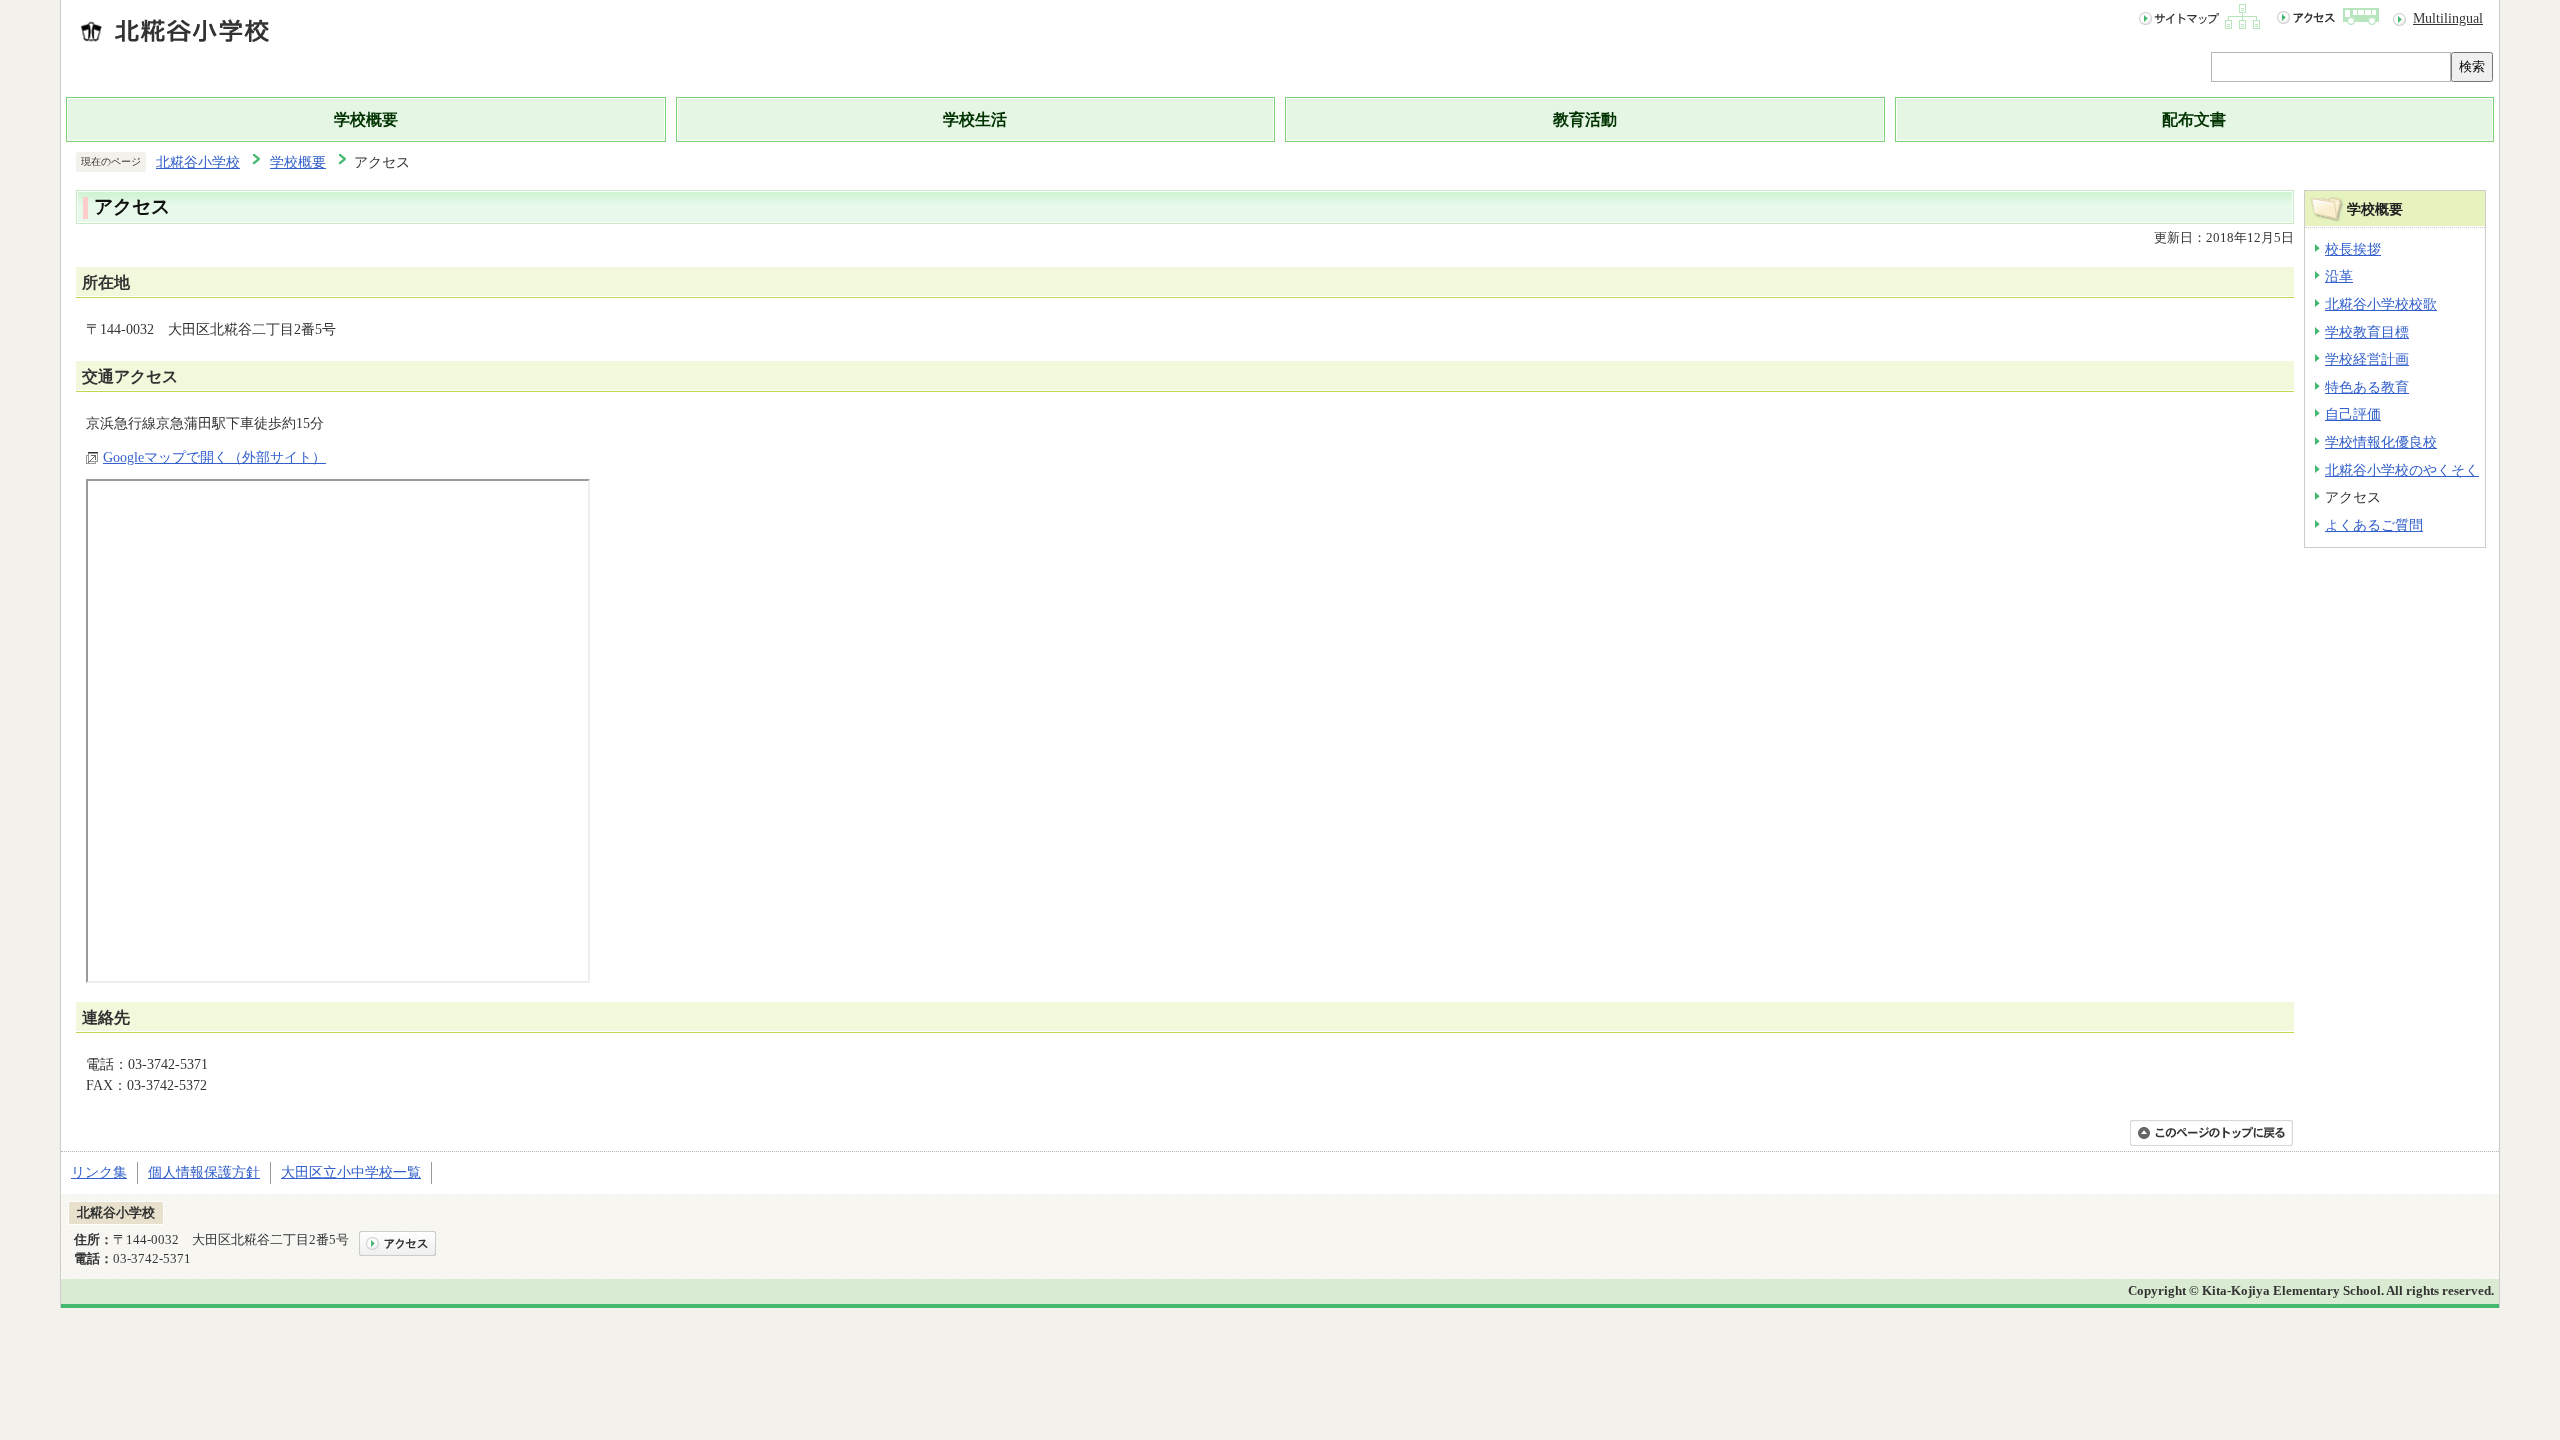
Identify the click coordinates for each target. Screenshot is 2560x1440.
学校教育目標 (2367, 332)
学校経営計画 (2367, 359)
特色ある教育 (2367, 387)
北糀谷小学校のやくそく (2402, 470)
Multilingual (2448, 18)
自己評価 (2353, 414)
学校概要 (366, 119)
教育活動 (1585, 119)
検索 (2472, 66)
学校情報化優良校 (2381, 442)
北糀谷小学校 (198, 162)
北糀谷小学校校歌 (2381, 304)
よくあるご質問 (2374, 525)
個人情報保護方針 (204, 1172)
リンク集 (99, 1172)
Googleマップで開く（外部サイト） (214, 457)
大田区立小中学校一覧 (351, 1172)
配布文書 (2194, 119)
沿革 (2339, 276)
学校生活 (975, 119)
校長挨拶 (2353, 249)
